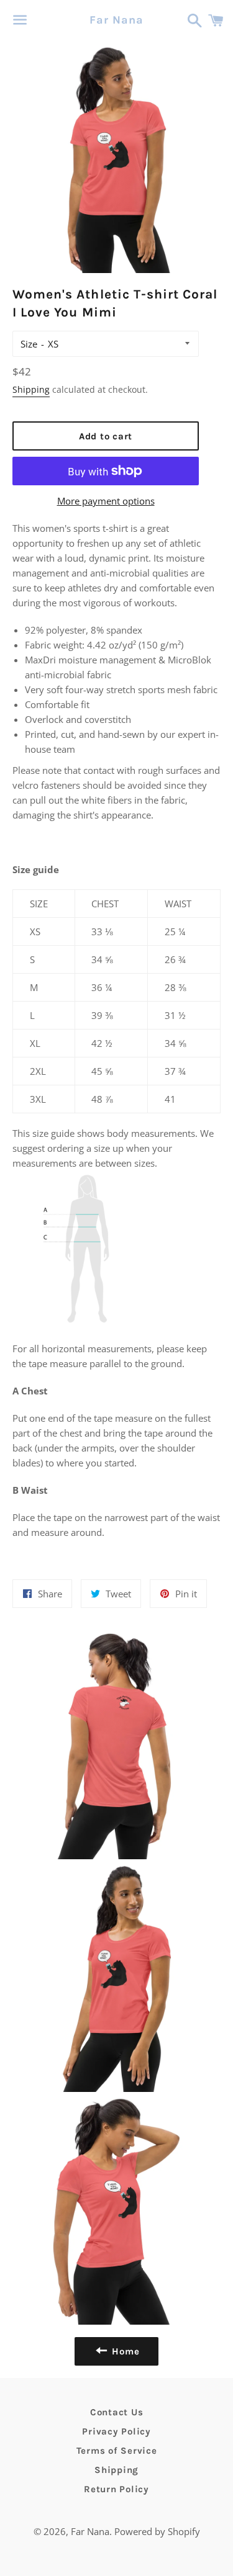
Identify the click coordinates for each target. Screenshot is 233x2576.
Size (29, 344)
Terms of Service (117, 2451)
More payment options (106, 501)
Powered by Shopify (157, 2531)
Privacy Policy (116, 2431)
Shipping (31, 389)
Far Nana (116, 20)
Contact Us (117, 2412)
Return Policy (116, 2489)
